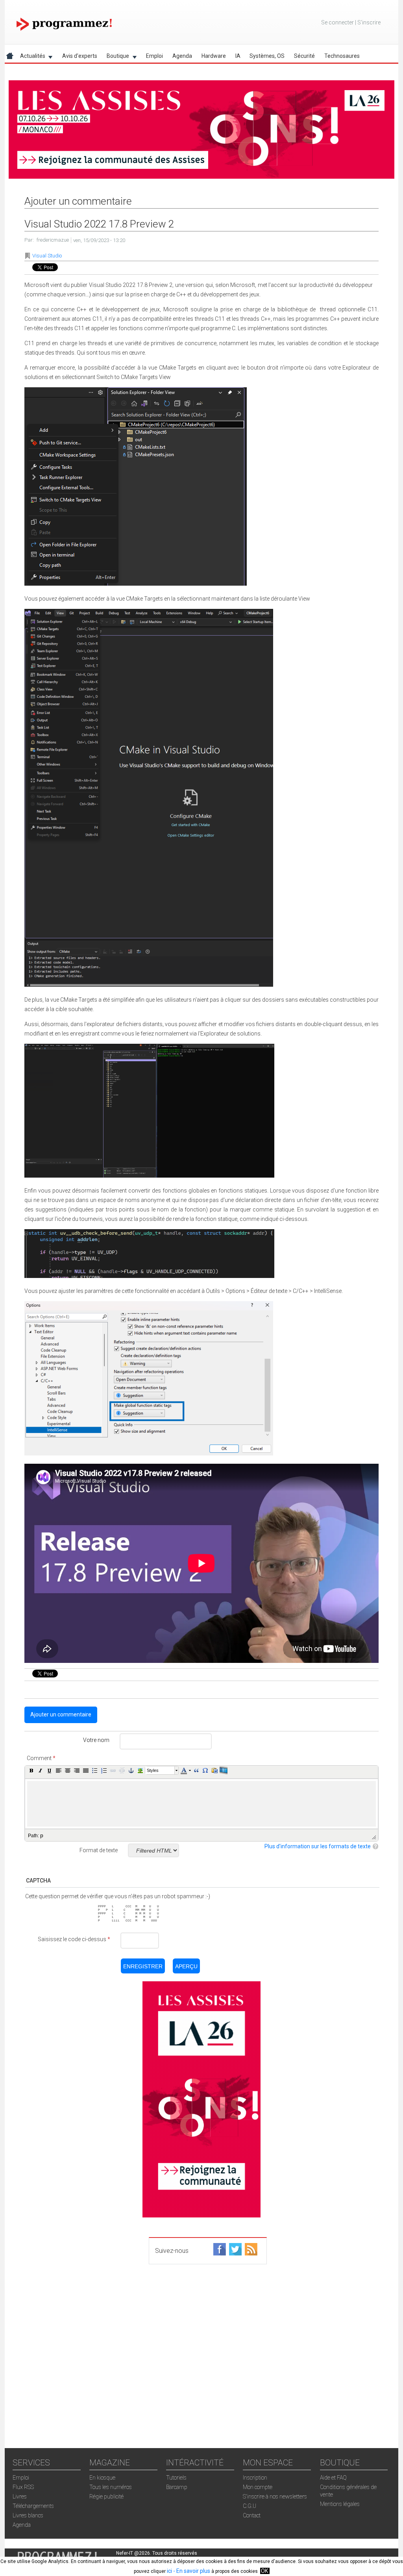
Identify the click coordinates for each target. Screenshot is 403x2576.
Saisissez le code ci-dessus (74, 1939)
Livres (20, 2496)
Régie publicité (106, 2496)
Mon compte (258, 2487)
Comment (41, 1758)
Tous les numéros (111, 2487)
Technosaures (342, 56)
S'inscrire (369, 22)
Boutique (116, 57)
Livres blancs (28, 2515)
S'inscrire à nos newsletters (275, 2496)
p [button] (42, 1835)
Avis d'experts (80, 56)
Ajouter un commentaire (61, 1714)
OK (264, 2571)
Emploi (154, 56)
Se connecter (337, 22)
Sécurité (304, 56)
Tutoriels (176, 2478)
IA (238, 56)
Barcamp (177, 2487)
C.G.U (250, 2506)
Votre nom (96, 1740)
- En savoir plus (191, 2571)
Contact (252, 2515)
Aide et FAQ (333, 2478)
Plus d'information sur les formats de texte (318, 1846)
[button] (31, 1770)
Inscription (255, 2478)
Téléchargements (33, 2506)
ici (169, 2571)
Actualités (30, 57)
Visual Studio (47, 256)
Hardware (214, 56)
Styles (153, 1770)
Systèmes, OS (267, 56)
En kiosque (102, 2478)
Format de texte (99, 1850)
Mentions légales (340, 2504)
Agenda (182, 56)
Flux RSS (23, 2487)
